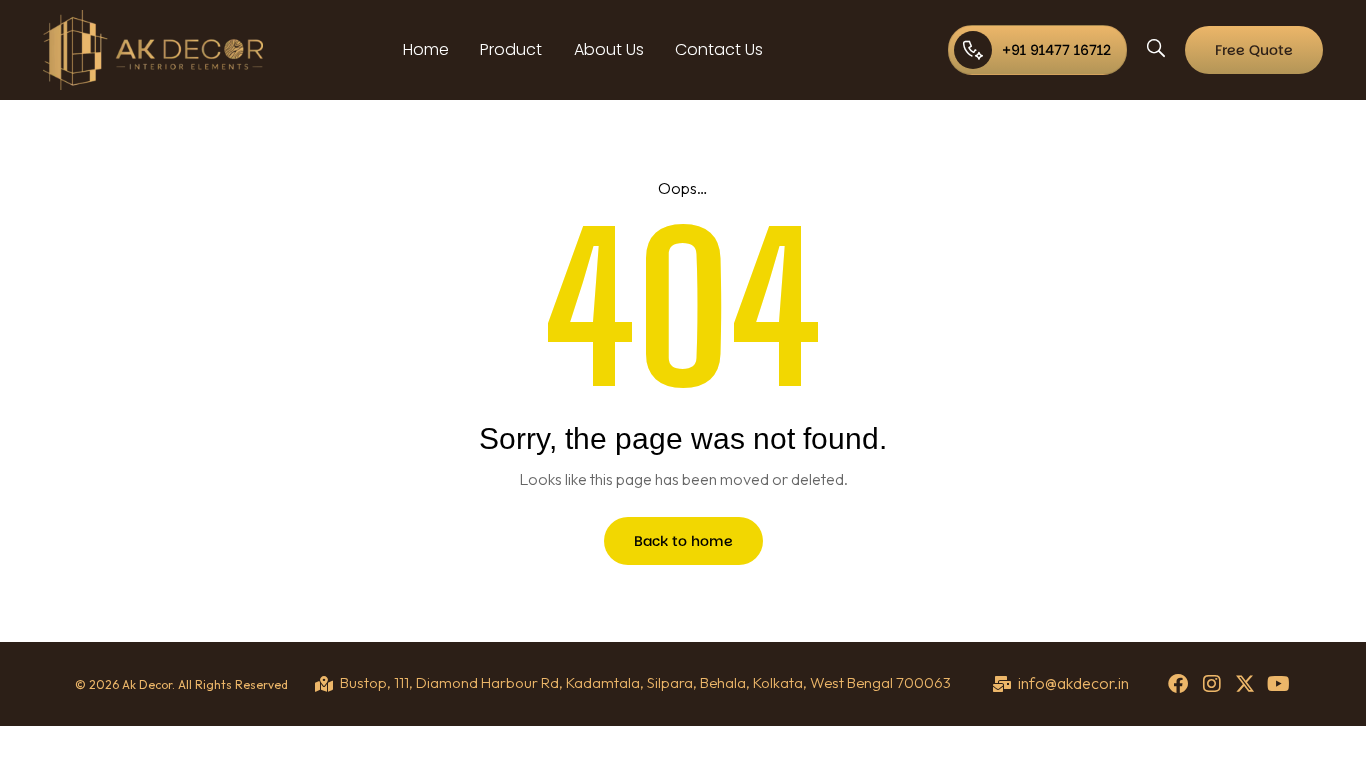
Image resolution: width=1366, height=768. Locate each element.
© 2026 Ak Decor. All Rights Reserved (181, 684)
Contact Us (719, 49)
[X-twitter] (1245, 684)
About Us (609, 49)
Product (511, 49)
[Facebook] (1178, 684)
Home (426, 49)
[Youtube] (1279, 684)
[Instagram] (1212, 684)
